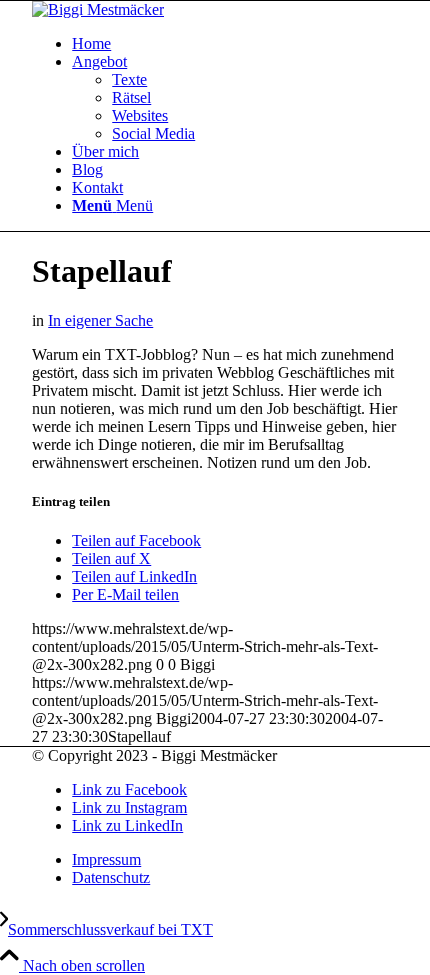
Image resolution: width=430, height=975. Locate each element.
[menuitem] (235, 44)
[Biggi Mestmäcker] (98, 9)
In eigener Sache (100, 320)
